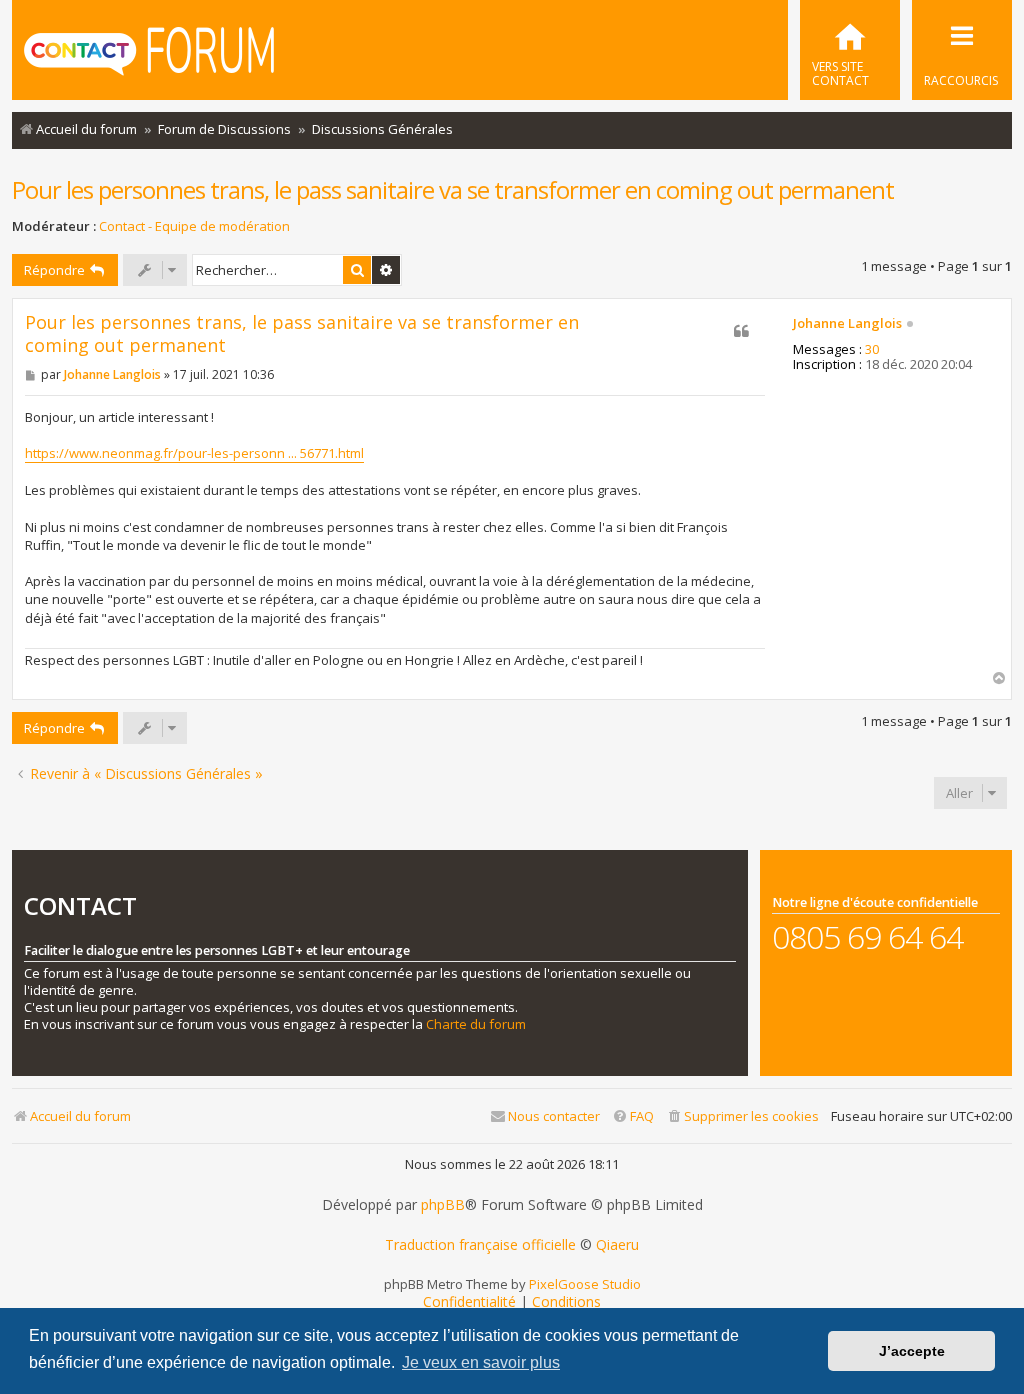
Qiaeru (617, 1245)
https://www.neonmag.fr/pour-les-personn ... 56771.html (194, 453)
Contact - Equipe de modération (194, 226)
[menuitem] (850, 50)
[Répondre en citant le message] (741, 331)
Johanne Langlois (847, 324)
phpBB (443, 1205)
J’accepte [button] (912, 1351)
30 (872, 350)
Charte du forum (476, 1024)
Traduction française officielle (480, 1245)
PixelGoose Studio (585, 1284)
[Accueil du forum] (149, 53)
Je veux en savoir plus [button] (481, 1362)
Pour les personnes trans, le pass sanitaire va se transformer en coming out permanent (453, 189)
